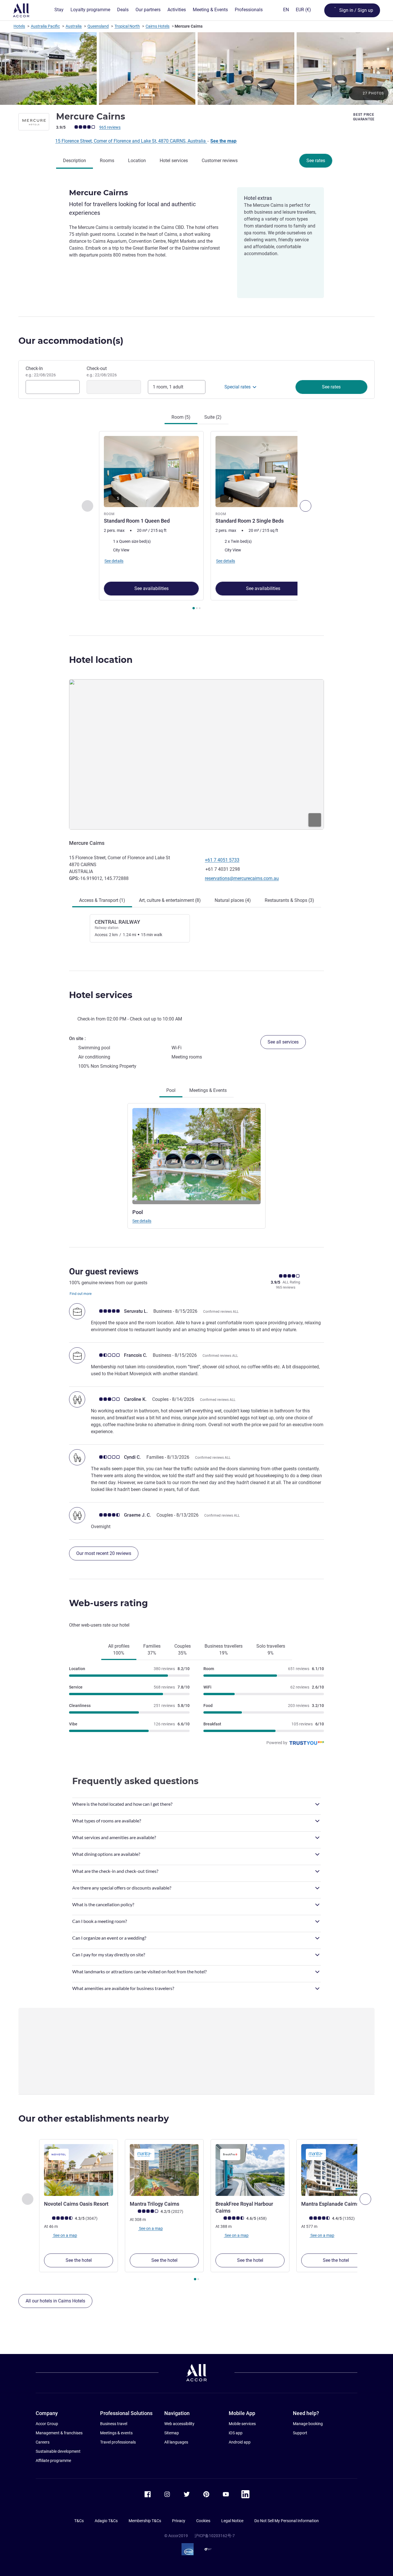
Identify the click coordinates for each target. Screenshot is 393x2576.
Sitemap (172, 2433)
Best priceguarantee (364, 117)
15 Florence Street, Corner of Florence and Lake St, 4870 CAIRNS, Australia (131, 141)
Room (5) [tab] (181, 417)
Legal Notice (232, 2521)
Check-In (41, 371)
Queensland (98, 26)
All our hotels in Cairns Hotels (55, 2301)
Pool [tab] (171, 1090)
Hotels (19, 26)
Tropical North (127, 26)
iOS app (236, 2433)
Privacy (179, 2521)
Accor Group (47, 2424)
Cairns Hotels (158, 26)
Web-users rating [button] (108, 1603)
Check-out (102, 371)
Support (300, 2433)
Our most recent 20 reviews (104, 1553)
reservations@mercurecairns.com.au (242, 878)
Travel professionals (118, 2442)
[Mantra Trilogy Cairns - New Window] (164, 2170)
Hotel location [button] (101, 660)
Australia (74, 26)
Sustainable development (58, 2451)
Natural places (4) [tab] (233, 900)
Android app (240, 2442)
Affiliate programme (53, 2461)
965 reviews (110, 127)
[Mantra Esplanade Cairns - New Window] (336, 2170)
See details (142, 1221)
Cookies (203, 2521)
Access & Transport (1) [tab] (102, 900)
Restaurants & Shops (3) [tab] (289, 900)
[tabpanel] (197, 521)
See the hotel (79, 2260)
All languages (176, 2442)
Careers (43, 2442)
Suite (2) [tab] (213, 417)
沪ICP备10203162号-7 (215, 2536)
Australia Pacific (45, 26)
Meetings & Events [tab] (208, 1090)
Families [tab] (152, 1650)
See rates (316, 161)
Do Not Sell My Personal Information (287, 2521)
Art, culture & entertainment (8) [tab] (170, 900)
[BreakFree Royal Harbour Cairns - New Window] (250, 2170)
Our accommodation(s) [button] (71, 341)
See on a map (65, 2235)
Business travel (114, 2424)
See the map (223, 141)
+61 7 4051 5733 (222, 860)
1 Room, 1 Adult (168, 387)
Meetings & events (116, 2433)
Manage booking (308, 2424)
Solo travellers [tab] (271, 1650)
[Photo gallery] (197, 69)
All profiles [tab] (119, 1650)
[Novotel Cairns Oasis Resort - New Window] (79, 2170)
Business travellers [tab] (224, 1650)
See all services (283, 1042)
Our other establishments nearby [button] (94, 2119)
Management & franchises (59, 2433)
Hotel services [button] (101, 995)
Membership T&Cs (145, 2521)
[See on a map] (197, 754)
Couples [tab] (183, 1650)
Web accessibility (179, 2424)
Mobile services (242, 2424)
